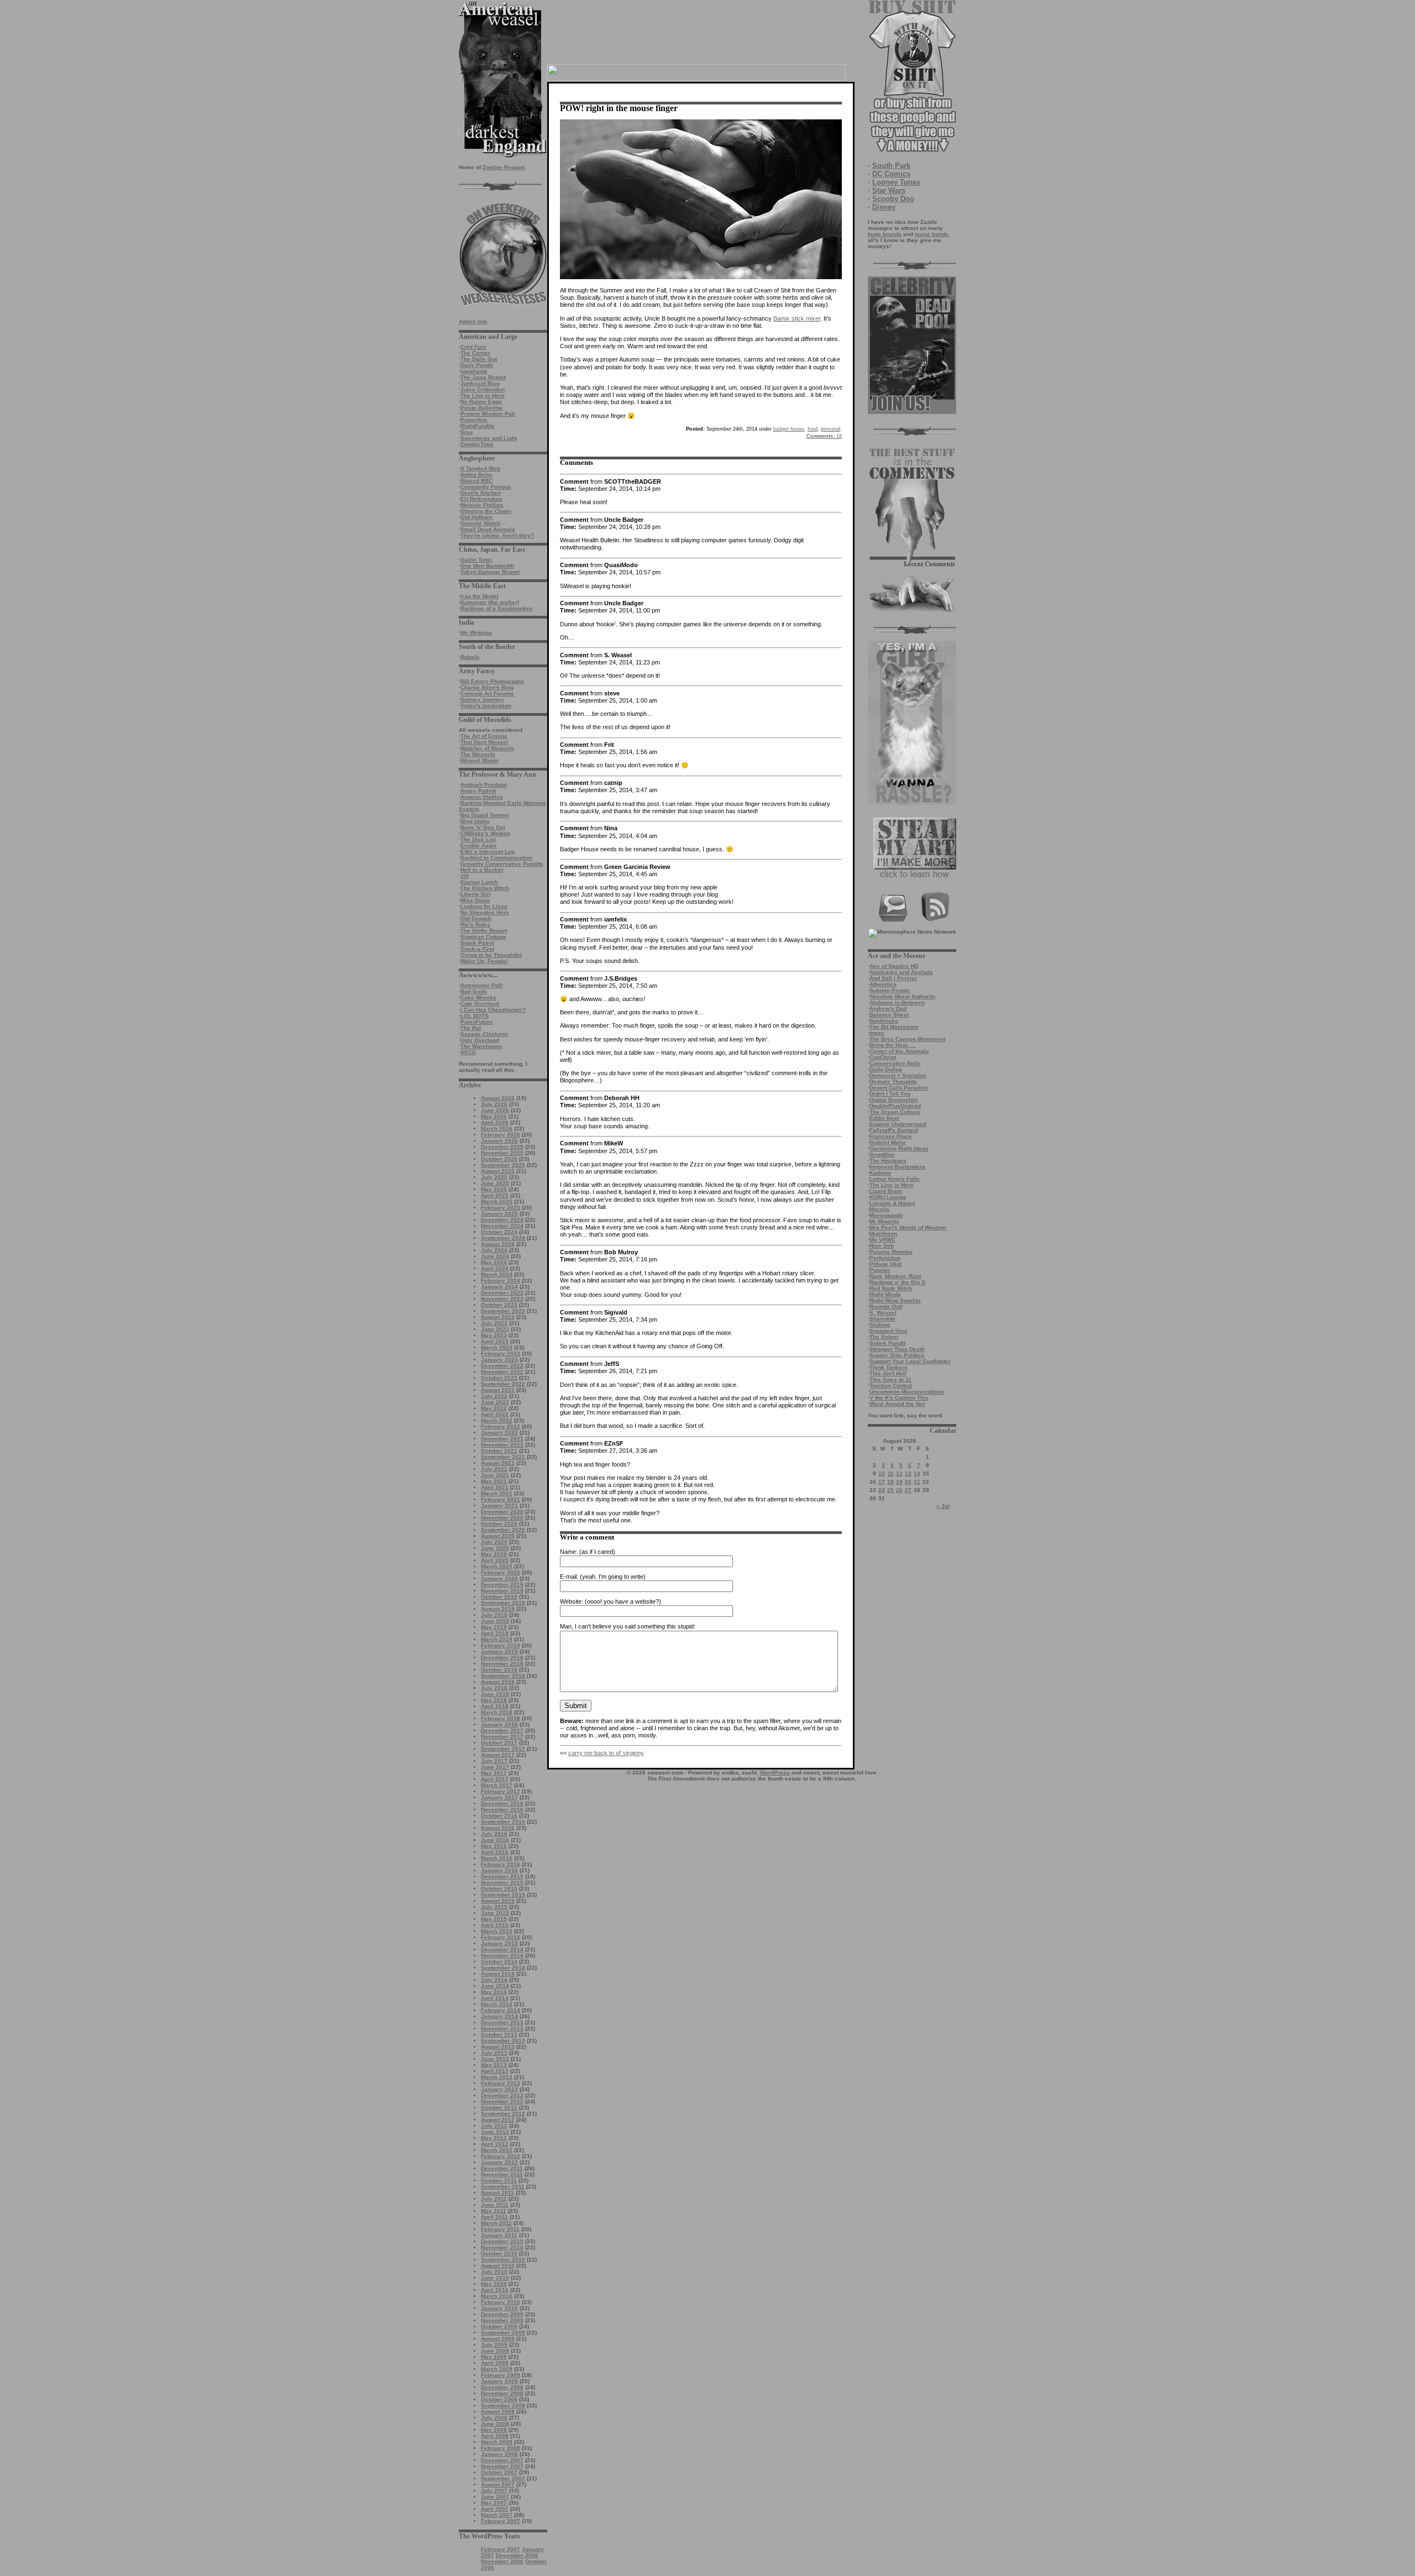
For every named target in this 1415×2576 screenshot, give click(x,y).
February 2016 (501, 1864)
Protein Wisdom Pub (488, 414)
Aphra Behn (476, 475)
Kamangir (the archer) (490, 602)
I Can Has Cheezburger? (493, 1010)
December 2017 (502, 1731)
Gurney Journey (482, 700)
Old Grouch (476, 918)
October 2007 (499, 2472)
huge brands (885, 234)
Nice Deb (882, 1246)
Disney (884, 207)
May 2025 (494, 1189)
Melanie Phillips (482, 505)
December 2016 (502, 1803)
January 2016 (499, 1870)
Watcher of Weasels (487, 748)
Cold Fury (473, 347)
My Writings (476, 633)
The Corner (475, 353)
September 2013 (503, 2041)
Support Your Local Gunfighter (910, 1361)
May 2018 (494, 1700)
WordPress (775, 1773)
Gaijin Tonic (476, 560)
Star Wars (889, 190)
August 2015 (498, 1901)
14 (917, 1473)
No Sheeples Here (485, 912)
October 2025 (499, 1159)
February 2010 (501, 2302)
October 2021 (499, 1451)
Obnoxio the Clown (486, 511)
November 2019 (502, 1591)
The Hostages (888, 1161)
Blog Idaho (475, 821)
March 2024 (497, 1274)
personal (830, 429)
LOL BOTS (475, 1016)
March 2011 (496, 2223)
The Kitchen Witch (485, 888)
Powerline (474, 420)
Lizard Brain (886, 1191)
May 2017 (494, 1773)
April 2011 (494, 2217)
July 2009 (494, 2345)
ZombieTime (477, 444)
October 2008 (499, 2399)
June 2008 (495, 2424)
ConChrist (883, 1057)
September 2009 (503, 2332)
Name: (569, 1552)
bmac (877, 1033)
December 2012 (502, 2095)
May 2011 (494, 2211)
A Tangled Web (480, 468)
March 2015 (497, 1931)
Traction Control (891, 1386)
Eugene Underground (898, 1124)
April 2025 (495, 1195)
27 (908, 1490)
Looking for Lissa (484, 906)
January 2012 (499, 2162)
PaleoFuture (477, 1022)
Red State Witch (891, 1288)
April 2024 (495, 1268)
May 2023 (494, 1335)
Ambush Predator (484, 785)
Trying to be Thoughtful (491, 955)
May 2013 (494, 2065)
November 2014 (502, 1955)
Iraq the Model (479, 596)
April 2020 (495, 1560)
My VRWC (882, 1240)
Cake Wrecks (478, 998)
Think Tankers (889, 1367)
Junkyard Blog (480, 383)
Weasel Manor (479, 760)
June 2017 (495, 1767)
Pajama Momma (891, 1252)
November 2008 (502, 2393)
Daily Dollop (886, 1069)
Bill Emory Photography (492, 681)
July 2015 (494, 1907)
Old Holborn (476, 517)
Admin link (473, 321)
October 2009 (499, 2326)
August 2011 (497, 2193)
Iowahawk (474, 371)
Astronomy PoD (481, 985)
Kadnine (881, 1173)
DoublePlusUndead (895, 1106)
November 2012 (502, 2101)
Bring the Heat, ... (893, 1045)
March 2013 (497, 2077)
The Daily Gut (479, 359)
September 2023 (503, 1311)
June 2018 (495, 1694)
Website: (572, 1601)
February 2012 (501, 2156)
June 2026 (495, 1110)
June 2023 (495, 1329)
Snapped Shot (888, 1331)
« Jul (943, 1506)
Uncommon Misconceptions (907, 1392)
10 (882, 1473)
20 (908, 1482)
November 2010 (502, 2247)
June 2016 (495, 1840)
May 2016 (494, 1846)
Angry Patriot (478, 791)
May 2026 (494, 1116)
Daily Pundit (477, 365)
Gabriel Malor (888, 1142)
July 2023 (494, 1323)
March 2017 (497, 1785)
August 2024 (498, 1244)
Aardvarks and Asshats (901, 972)
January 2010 (499, 2308)
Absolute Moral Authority (903, 996)
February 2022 (501, 1426)
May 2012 (494, 2138)
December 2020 (502, 1512)
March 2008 (497, 2442)
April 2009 (495, 2363)
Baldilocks (884, 1021)
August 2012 (498, 2120)
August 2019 (498, 1609)
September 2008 (503, 2405)
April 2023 (495, 1341)
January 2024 (499, 1287)
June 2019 (495, 1621)
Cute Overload (480, 1004)
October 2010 (499, 2253)
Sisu (467, 432)
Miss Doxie (475, 900)
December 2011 (502, 2168)
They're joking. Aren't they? (497, 535)
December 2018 (502, 1658)
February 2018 (501, 1718)
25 (890, 1490)
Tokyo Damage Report (490, 572)
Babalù (470, 657)
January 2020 (499, 1578)
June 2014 (495, 1986)
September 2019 (503, 1603)
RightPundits (478, 426)
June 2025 (495, 1183)
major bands (932, 234)
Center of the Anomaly (899, 1051)
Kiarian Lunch (479, 882)
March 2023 (497, 1347)
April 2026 (495, 1122)
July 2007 (494, 2491)
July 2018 (494, 1688)
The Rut (471, 1028)
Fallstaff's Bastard (894, 1130)
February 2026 (501, 1135)
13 (908, 1473)
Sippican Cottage (483, 937)
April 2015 (495, 1925)
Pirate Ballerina (481, 408)
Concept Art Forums (487, 693)
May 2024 (494, 1262)
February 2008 (501, 2448)
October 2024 (499, 1232)
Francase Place (891, 1136)
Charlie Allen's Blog (487, 687)
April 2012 (495, 2144)
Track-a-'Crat (477, 949)
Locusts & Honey (892, 1203)
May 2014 (494, 1992)
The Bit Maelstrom (894, 1027)
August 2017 (498, 1755)
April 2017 (495, 1779)
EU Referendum (481, 499)
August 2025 (498, 1171)
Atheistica (883, 984)
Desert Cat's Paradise (899, 1088)
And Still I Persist (893, 978)
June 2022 (495, 1402)
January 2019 (499, 1651)
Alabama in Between (897, 1002)
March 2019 (497, 1639)
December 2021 (502, 1439)
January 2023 (499, 1360)
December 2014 (502, 1949)
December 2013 (502, 2022)
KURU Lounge (888, 1197)
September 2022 (503, 1384)
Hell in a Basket (482, 870)
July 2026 (494, 1104)
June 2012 (495, 2132)
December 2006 (517, 2555)
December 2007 (502, 2460)
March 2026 (497, 1129)
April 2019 (495, 1633)
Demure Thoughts (893, 1082)
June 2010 (495, 2278)
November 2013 (502, 2028)
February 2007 (501, 2521)
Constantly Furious (486, 487)
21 (917, 1482)
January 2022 (499, 1433)
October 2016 (499, 1816)
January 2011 (499, 2235)
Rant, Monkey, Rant (895, 1276)
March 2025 (497, 1201)
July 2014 (494, 1980)
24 (882, 1490)
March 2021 (497, 1493)
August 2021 (498, 1463)
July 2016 (494, 1834)
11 (891, 1473)
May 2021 (494, 1481)
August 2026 (498, 1098)
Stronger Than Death (897, 1349)
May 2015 (494, 1919)
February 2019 (501, 1645)
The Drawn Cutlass (895, 1112)
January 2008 (499, 2454)
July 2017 (494, 1761)
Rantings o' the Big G (898, 1282)
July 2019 (494, 1615)
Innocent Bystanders (897, 1167)
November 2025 (502, 1153)
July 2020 (494, 1542)
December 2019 (502, 1585)
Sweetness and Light (489, 438)
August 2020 (498, 1536)
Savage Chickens (484, 1034)
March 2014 (497, 2004)
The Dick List (478, 839)
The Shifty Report (484, 931)
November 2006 (502, 2561)
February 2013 (501, 2083)
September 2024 (503, 1238)
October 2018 (499, 1670)
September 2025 (503, 1165)
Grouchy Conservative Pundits (502, 864)
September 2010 (503, 2260)
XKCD (468, 1052)
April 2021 (495, 1487)
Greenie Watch (480, 523)
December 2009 (502, 2314)
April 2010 (495, 2290)
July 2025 (494, 1177)
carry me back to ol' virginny (606, 1753)
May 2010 (494, 2284)
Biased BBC (476, 481)
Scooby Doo (893, 199)
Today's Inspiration (486, 706)
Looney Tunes (896, 182)
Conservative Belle (895, 1063)
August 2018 (498, 1682)
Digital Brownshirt (893, 1100)
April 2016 (495, 1852)
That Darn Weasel (484, 742)
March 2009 (497, 2369)
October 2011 (499, 2180)
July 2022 (494, 1396)
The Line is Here (483, 396)
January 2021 (499, 1506)
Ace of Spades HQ (894, 966)
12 (899, 1473)
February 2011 (500, 2229)
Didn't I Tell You (890, 1094)
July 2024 (494, 1250)
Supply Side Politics (897, 1355)
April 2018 (495, 1706)
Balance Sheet (889, 1015)
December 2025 (502, 1147)
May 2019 (494, 1627)
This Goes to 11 (890, 1379)
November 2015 (502, 1883)
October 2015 (499, 1889)
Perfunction (885, 1258)
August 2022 (498, 1390)
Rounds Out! (886, 1307)
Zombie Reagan (504, 167)
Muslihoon (883, 1234)
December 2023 (502, 1293)
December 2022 (502, 1366)
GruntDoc (882, 1155)
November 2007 (502, 2466)
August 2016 (498, 1828)
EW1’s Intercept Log (488, 852)
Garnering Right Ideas (899, 1148)
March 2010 (497, 2296)
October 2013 (499, 2035)
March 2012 (497, 2150)
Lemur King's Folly (895, 1179)
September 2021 (503, 1457)
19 (899, 1482)
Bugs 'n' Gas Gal (483, 827)
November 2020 (502, 1518)
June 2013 (495, 2059)
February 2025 (501, 1208)
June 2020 (495, 1548)
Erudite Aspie (479, 845)
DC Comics (891, 174)
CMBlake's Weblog (485, 833)
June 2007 (495, 2497)
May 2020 (494, 1554)
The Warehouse (481, 1046)
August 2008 (498, 2412)
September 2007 (503, 2478)
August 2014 (498, 1974)
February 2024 (501, 1281)
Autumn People (890, 990)
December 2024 (502, 1220)
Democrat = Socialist (898, 1075)
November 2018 (502, 1664)
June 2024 (495, 1256)
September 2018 (503, 1676)
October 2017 (499, 1743)
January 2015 (499, 1943)
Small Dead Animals (488, 529)
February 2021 (501, 1499)
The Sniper (884, 1337)
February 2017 (501, 1791)
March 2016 (497, 1858)
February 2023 (501, 1354)
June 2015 (495, 1913)
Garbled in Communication (496, 858)
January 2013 (499, 2089)
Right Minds (885, 1294)
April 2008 (495, 2436)
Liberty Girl (476, 894)
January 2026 (499, 1141)
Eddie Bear (884, 1118)
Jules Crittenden (483, 389)
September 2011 (503, 2187)
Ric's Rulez (475, 925)
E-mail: (569, 1577)
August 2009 (498, 2339)
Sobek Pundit (887, 1343)
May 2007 (494, 2503)
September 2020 (503, 1530)
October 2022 (499, 1378)
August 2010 (498, 2266)
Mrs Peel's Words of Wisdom (908, 1227)
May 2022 (494, 1408)
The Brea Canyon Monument (907, 1039)
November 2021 (502, 1445)
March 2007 (497, 2515)
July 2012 (494, 2126)
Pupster (880, 1270)
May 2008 (494, 2430)
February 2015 (501, 1937)
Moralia (879, 1209)
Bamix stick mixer (797, 318)
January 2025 (499, 1214)
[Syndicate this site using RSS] (936, 920)
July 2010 (494, 2272)
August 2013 (498, 2047)
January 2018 (499, 1724)
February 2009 (501, 2375)
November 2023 (502, 1299)
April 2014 (495, 1998)
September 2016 (503, 1822)
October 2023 (499, 1305)
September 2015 (503, 1895)
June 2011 (495, 2205)
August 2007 (498, 2485)
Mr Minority (884, 1221)
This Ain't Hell (888, 1373)
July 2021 (494, 1469)
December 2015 (502, 1876)
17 (882, 1482)
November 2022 (502, 1372)
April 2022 (495, 1414)
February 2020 (501, 1572)
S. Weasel (883, 1313)
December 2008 (502, 2387)
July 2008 (494, 2418)
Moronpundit (886, 1215)
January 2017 (499, 1797)
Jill (465, 876)
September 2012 (503, 2114)
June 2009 (495, 2351)
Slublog (880, 1325)
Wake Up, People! (484, 961)
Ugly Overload (480, 1040)
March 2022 (497, 1420)
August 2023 (498, 1317)
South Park (891, 166)
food (813, 429)
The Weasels (478, 754)
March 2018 (497, 1712)
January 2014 (499, 2016)
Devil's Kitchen (481, 493)
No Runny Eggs (481, 402)
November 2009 (502, 2320)
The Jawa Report (483, 377)
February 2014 (501, 2010)
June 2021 (495, 1475)
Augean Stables (482, 797)
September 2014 (503, 1968)
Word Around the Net (897, 1404)
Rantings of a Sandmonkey (497, 608)
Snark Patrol (477, 943)
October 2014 (499, 1962)
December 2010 (502, 2241)
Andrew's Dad (888, 1009)
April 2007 (495, 2509)
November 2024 (502, 1226)
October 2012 (499, 2108)
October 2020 (499, 1524)
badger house (789, 429)
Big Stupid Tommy (485, 815)
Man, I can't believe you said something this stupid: (628, 1626)
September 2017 (503, 1749)
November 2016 (502, 1810)
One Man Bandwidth (487, 566)
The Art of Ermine (484, 736)
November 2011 (502, 2174)
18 (890, 1482)
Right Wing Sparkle (895, 1300)
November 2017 (502, 1737)
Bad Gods (474, 991)
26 (899, 1490)
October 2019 (499, 1597)
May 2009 (494, 2357)
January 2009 (499, 2381)
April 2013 (495, 2071)
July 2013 (494, 2053)
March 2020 (497, 1566)
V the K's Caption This (899, 1398)
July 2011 (494, 2199)
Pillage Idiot (885, 1264)
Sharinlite (882, 1319)
